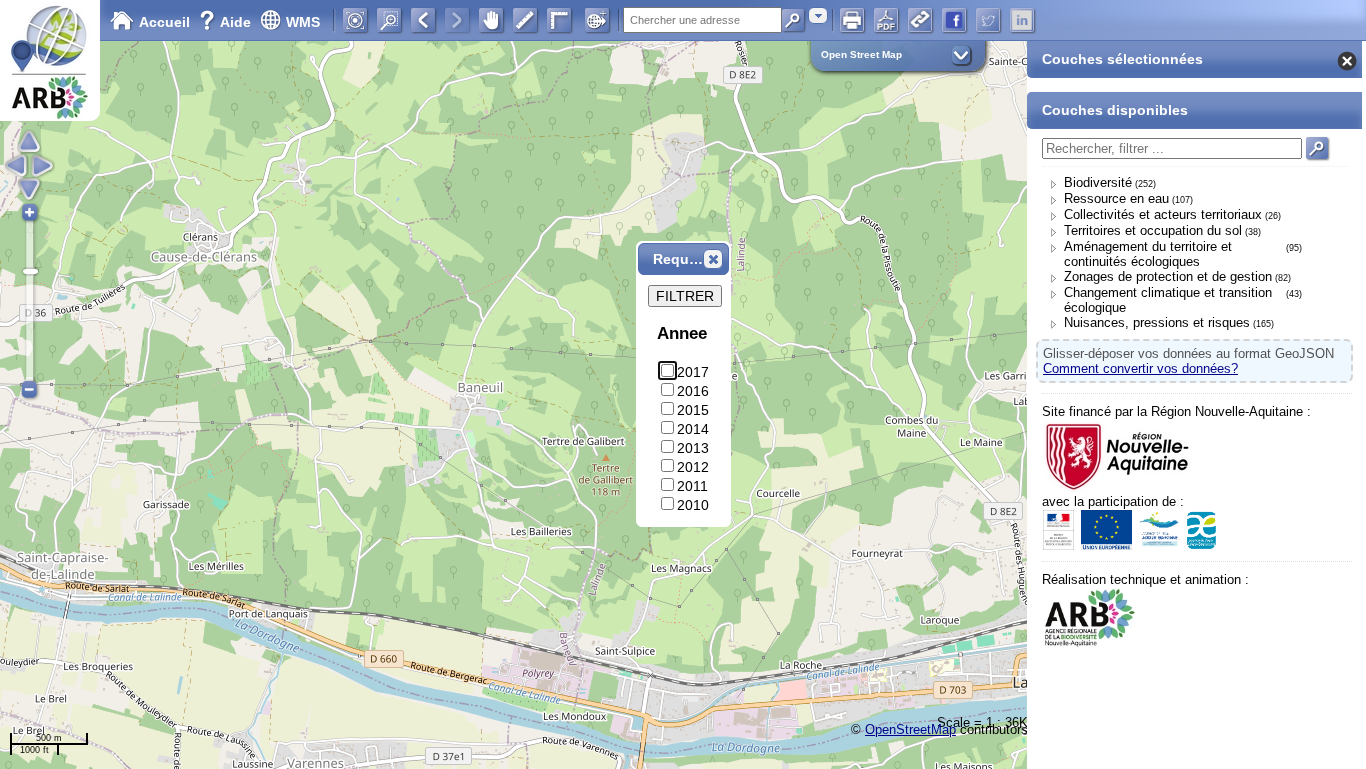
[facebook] (954, 20)
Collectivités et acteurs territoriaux (1163, 214)
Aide (227, 22)
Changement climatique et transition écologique (1168, 300)
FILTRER (685, 296)
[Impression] (852, 20)
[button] (713, 259)
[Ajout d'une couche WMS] (597, 20)
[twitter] (988, 20)
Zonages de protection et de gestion (1168, 276)
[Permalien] (920, 20)
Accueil (164, 22)
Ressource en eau (1116, 198)
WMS (303, 22)
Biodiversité (1098, 182)
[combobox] (818, 15)
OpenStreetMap (910, 729)
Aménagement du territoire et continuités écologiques (1148, 254)
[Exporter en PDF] (886, 20)
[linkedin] (1022, 20)
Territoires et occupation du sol (1153, 230)
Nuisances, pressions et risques (1157, 322)
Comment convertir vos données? (1140, 368)
